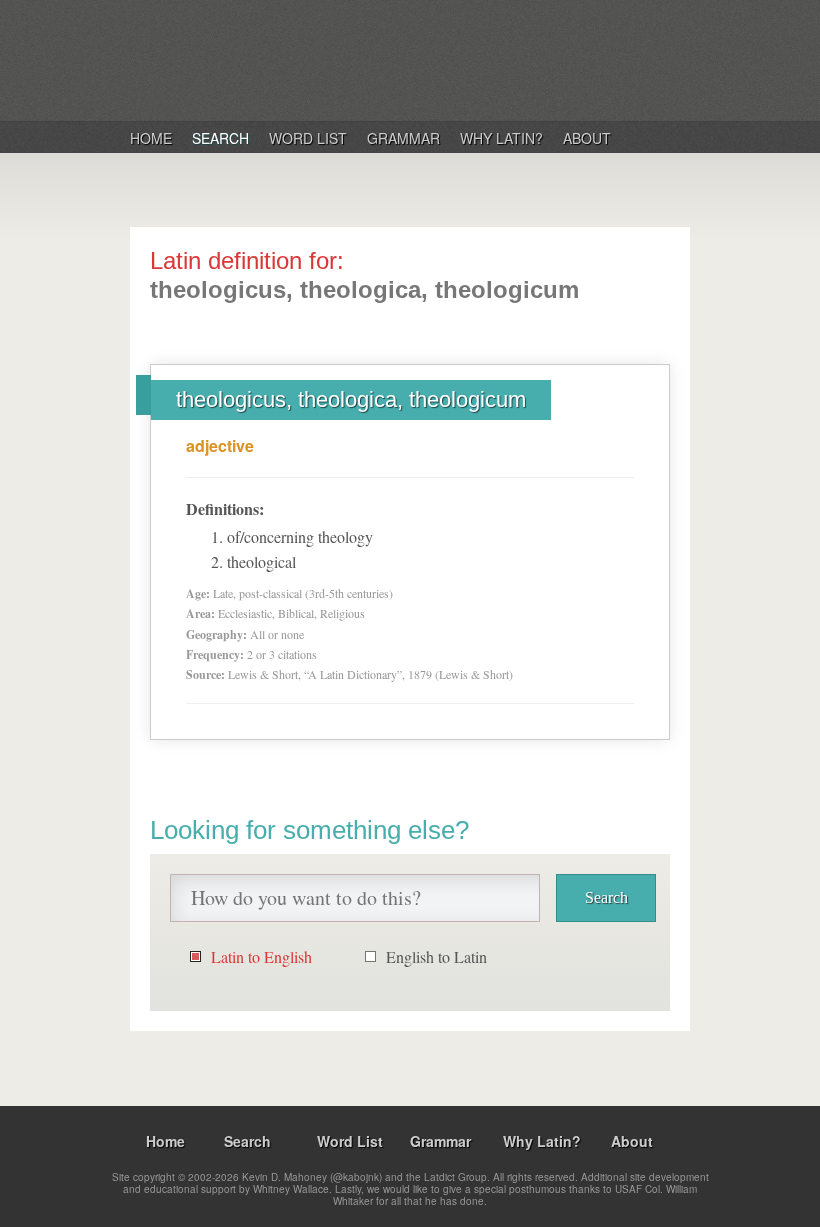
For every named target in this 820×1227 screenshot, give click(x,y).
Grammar (403, 138)
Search (220, 138)
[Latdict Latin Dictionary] (388, 59)
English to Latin (436, 956)
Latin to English (261, 956)
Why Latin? (501, 138)
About (587, 138)
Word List (308, 138)
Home (151, 138)
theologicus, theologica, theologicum (351, 399)
